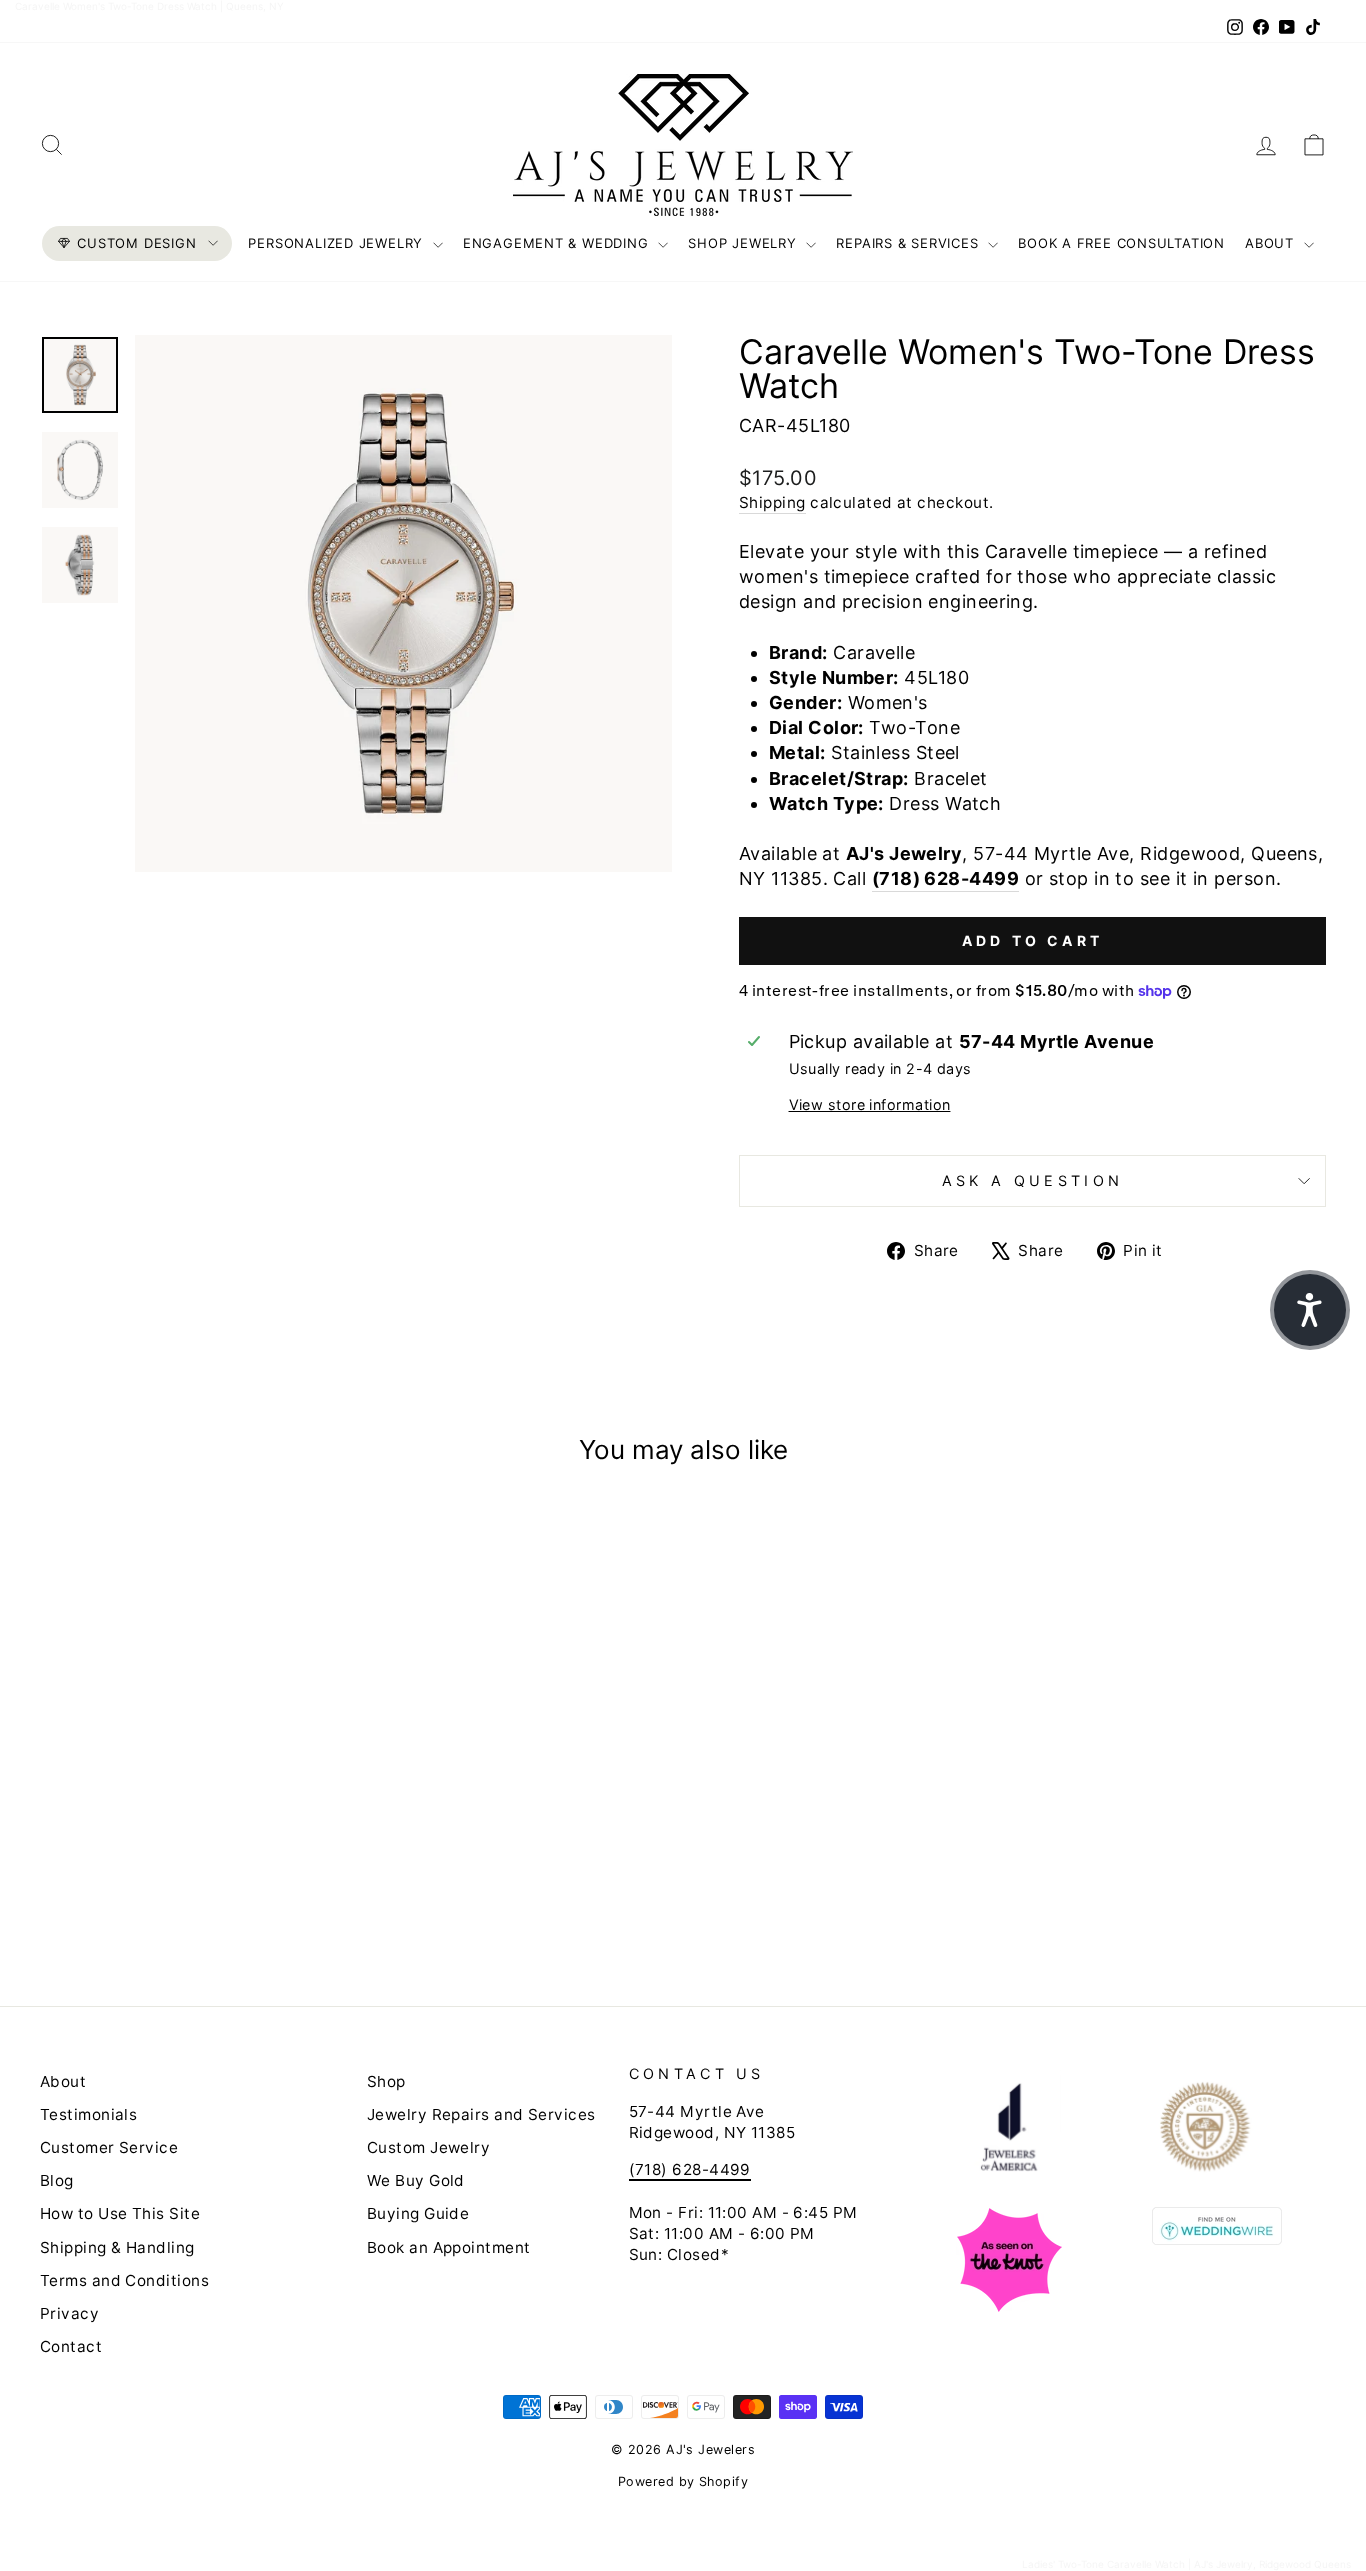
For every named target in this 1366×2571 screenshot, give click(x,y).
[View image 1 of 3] (80, 375)
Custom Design (136, 243)
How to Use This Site (120, 2213)
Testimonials (88, 2114)
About (1272, 243)
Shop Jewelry (744, 243)
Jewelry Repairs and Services (481, 2114)
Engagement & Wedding (558, 243)
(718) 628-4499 (945, 878)
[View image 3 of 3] (80, 565)
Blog (57, 2180)
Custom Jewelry (428, 2147)
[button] (1310, 1310)
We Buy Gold (416, 2180)
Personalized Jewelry (337, 243)
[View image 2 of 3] (80, 470)
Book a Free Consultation (1121, 243)
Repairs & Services (909, 243)
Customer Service (109, 2147)
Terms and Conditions (124, 2280)
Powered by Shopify (683, 2481)
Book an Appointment (449, 2247)
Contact (71, 2346)
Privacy (69, 2313)
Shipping (772, 502)
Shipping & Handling (117, 2247)
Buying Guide (418, 2213)
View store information (870, 1104)
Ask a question (1032, 1180)
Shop (386, 2081)
